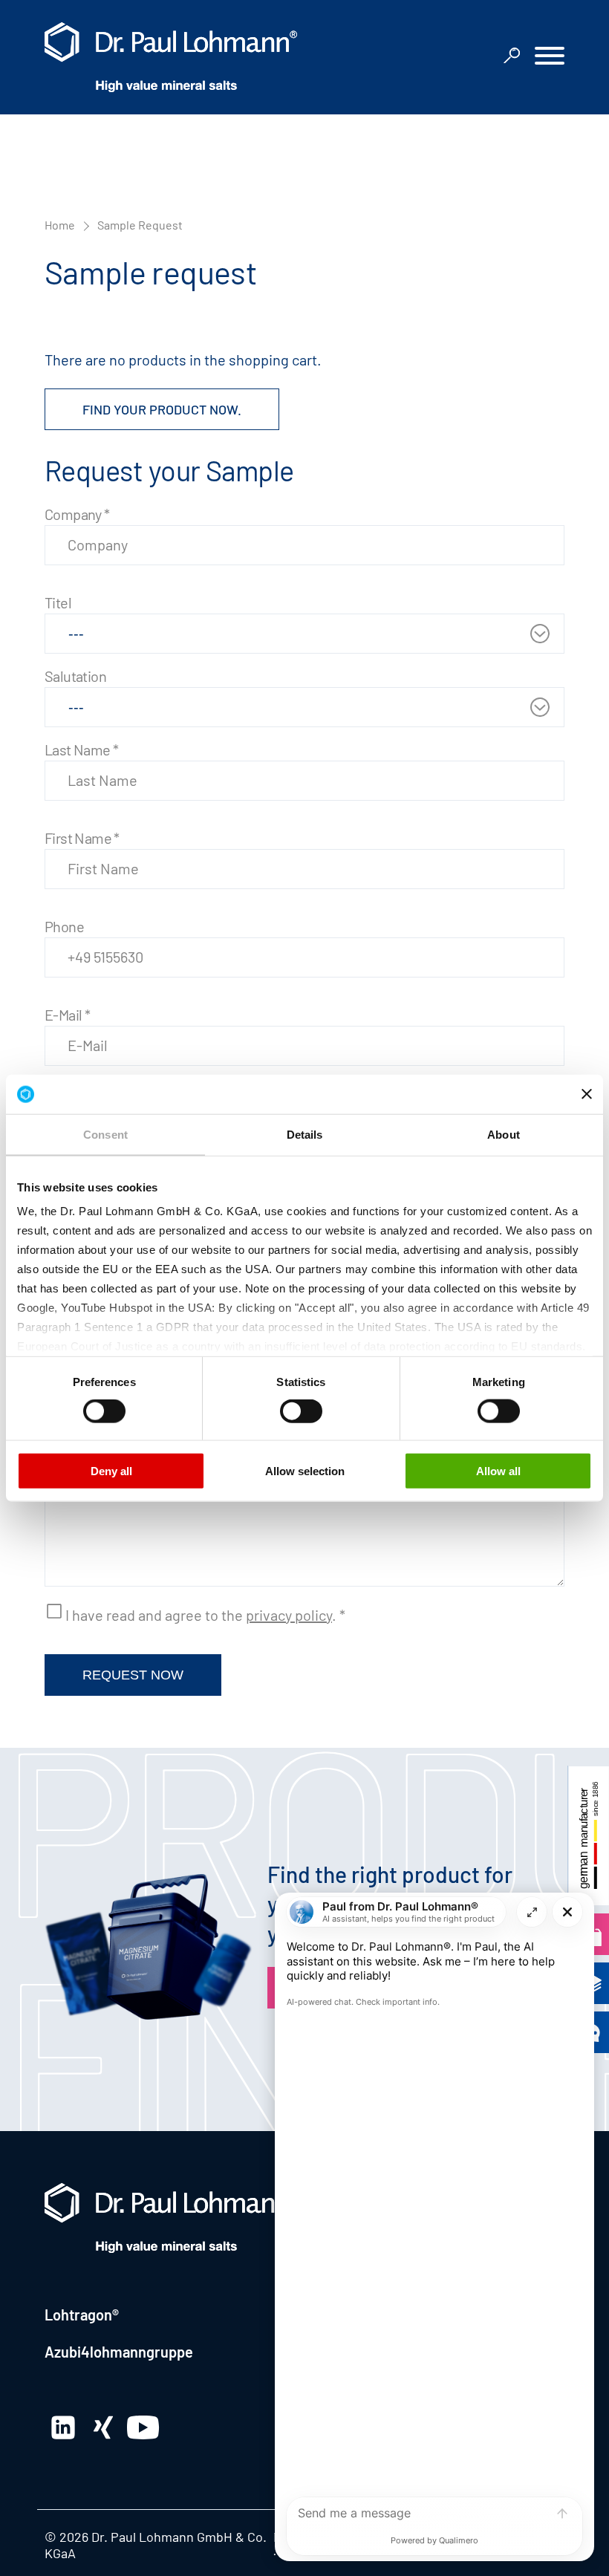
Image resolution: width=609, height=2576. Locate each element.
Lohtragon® (82, 2315)
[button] (550, 58)
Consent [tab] (105, 1134)
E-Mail (67, 1015)
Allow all (498, 1470)
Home (60, 225)
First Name (82, 838)
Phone (64, 926)
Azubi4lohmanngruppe (119, 2352)
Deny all (111, 1470)
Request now (133, 1675)
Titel (58, 602)
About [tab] (504, 1134)
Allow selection (305, 1470)
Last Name (81, 749)
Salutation (75, 676)
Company (77, 514)
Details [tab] (305, 1134)
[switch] (104, 1411)
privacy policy (289, 1615)
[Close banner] (587, 1094)
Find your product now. (162, 409)
